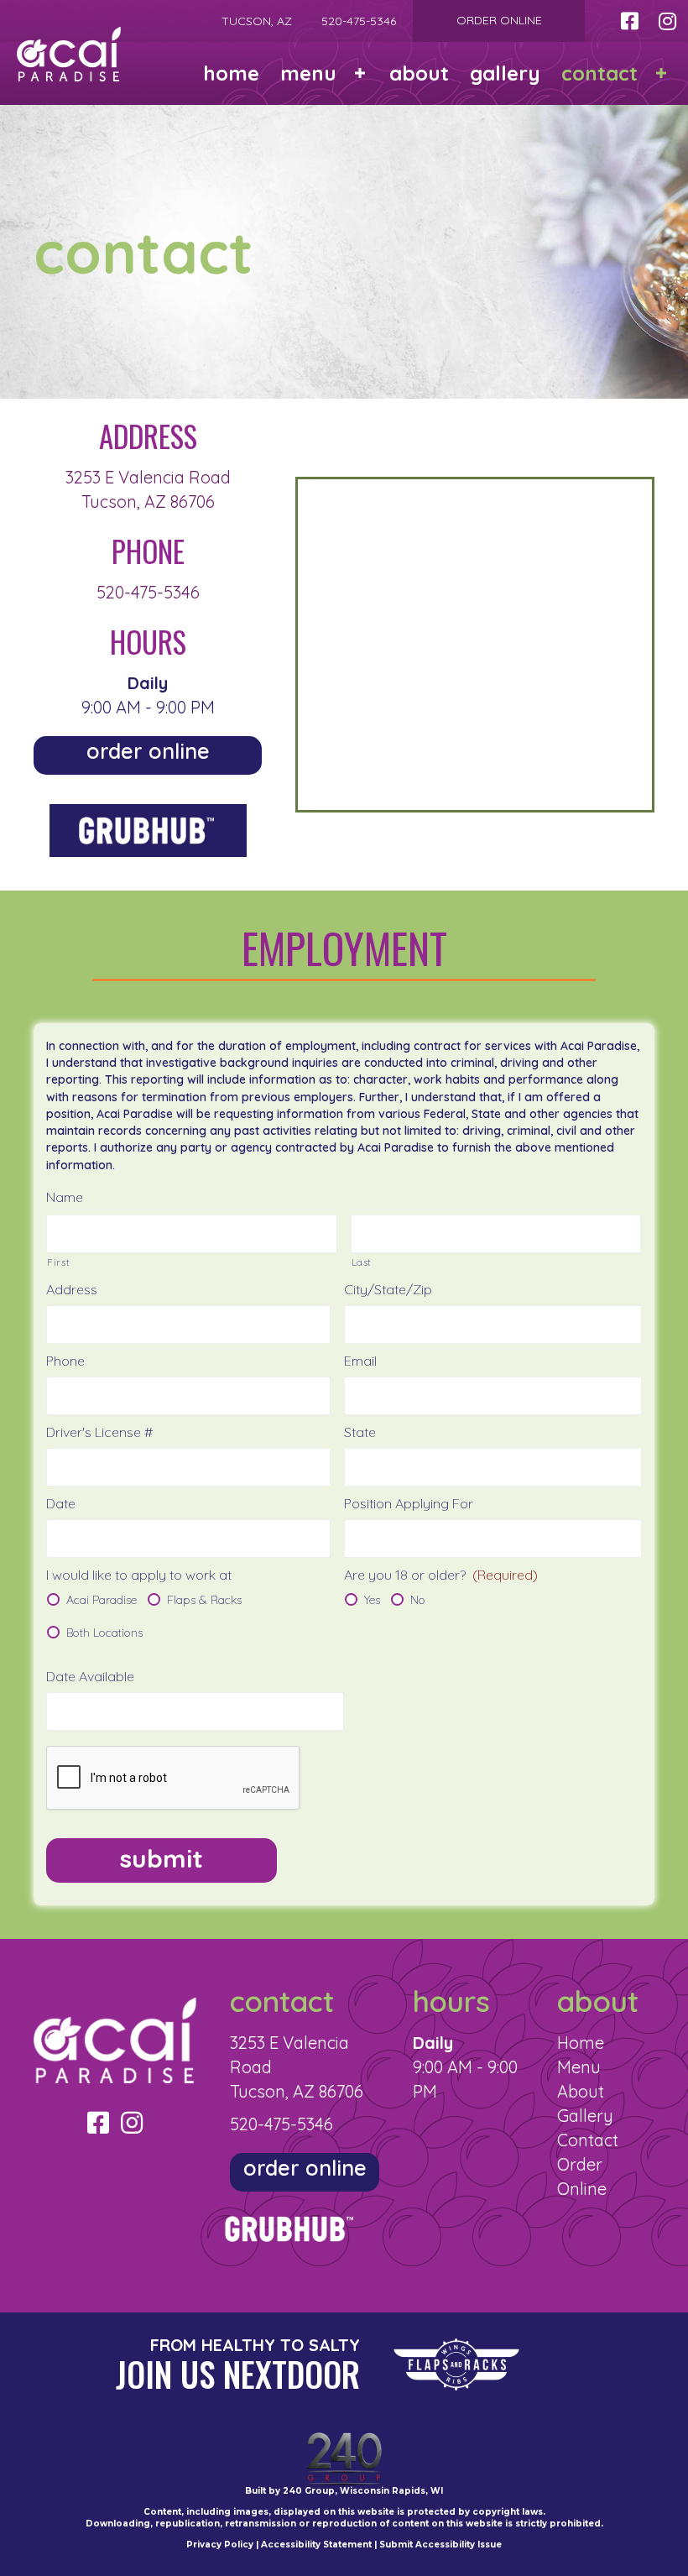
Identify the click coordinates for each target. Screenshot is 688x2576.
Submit (162, 1858)
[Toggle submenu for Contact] (661, 73)
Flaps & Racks (204, 1600)
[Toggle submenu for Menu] (360, 73)
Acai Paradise (102, 1600)
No (418, 1600)
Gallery (585, 2116)
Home (581, 2043)
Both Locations (104, 1633)
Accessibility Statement (316, 2545)
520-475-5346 (148, 592)
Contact (588, 2140)
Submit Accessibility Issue (440, 2545)
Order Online (499, 20)
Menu (579, 2067)
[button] (629, 21)
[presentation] (174, 1779)
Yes (372, 1600)
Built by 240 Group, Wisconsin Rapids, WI (344, 2491)
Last (362, 1262)
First (58, 1262)
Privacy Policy (220, 2545)
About (581, 2091)
